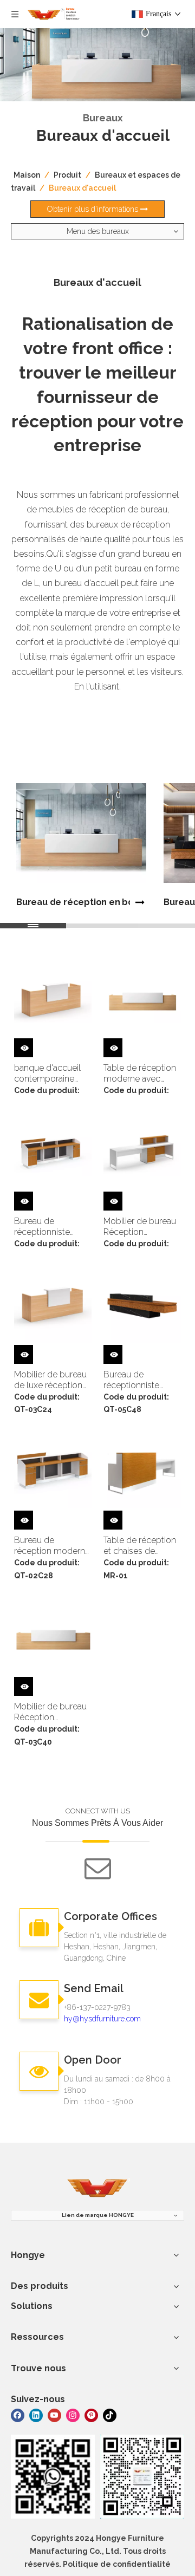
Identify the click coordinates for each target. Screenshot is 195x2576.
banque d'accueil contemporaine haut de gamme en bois (51, 1074)
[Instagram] (73, 2415)
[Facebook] (18, 2415)
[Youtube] (54, 2415)
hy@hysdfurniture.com (102, 2019)
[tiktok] (110, 2415)
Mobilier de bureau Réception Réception (140, 1227)
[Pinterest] (91, 2415)
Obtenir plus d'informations (94, 209)
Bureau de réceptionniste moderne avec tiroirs (43, 1227)
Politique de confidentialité (117, 2564)
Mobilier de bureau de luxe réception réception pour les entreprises (50, 1380)
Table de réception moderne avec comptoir (140, 1074)
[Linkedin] (36, 2415)
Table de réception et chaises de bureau (140, 1546)
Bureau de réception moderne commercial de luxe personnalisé (52, 1546)
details (32, 1046)
